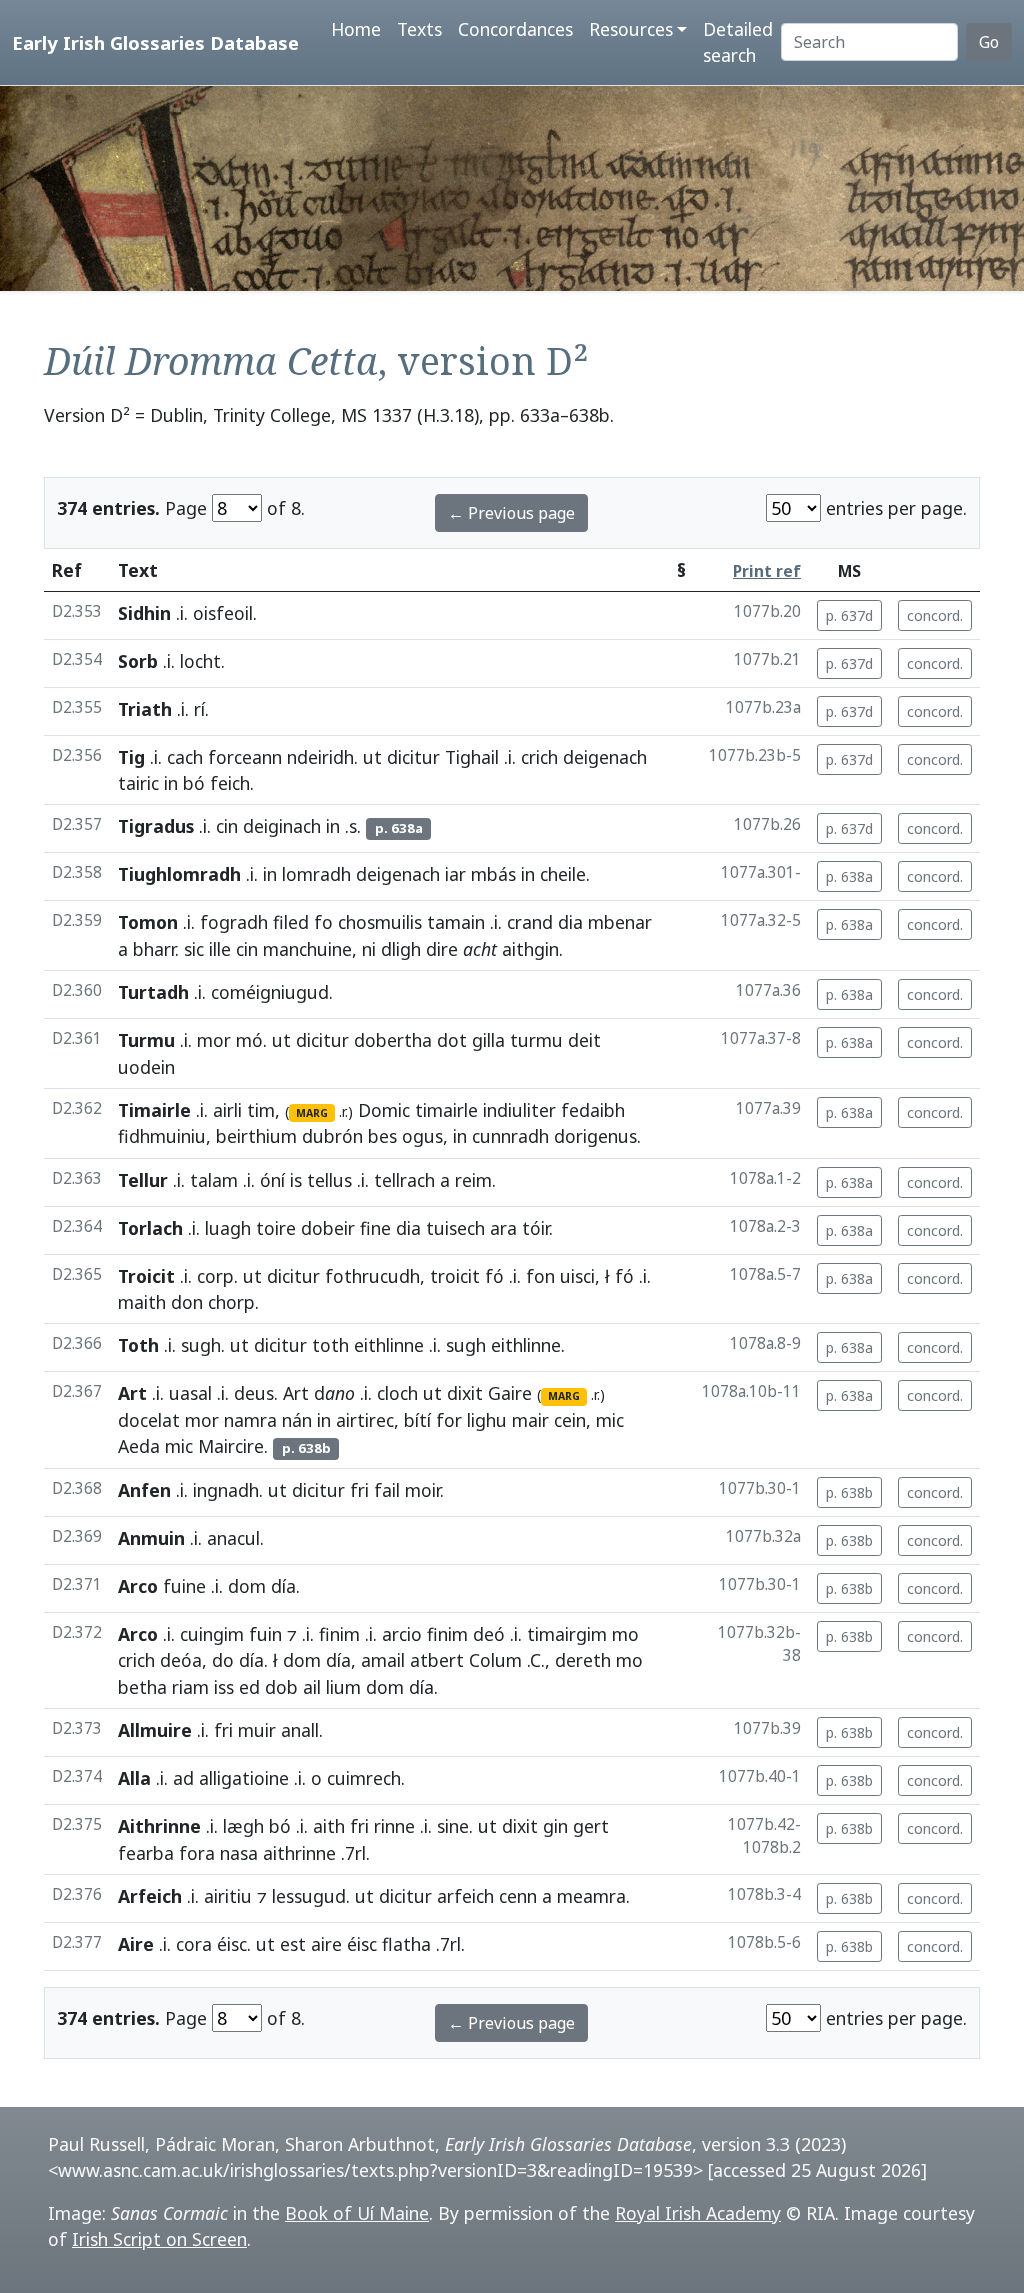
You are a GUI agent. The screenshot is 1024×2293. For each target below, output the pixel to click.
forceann (245, 757)
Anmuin (151, 1538)
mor (214, 1040)
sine (453, 1826)
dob (281, 1687)
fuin (265, 1634)
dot (452, 1040)
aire (326, 1944)
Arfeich (150, 1896)
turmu (536, 1040)
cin (227, 826)
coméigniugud (270, 992)
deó (489, 1634)
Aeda (139, 1446)
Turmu (146, 1040)
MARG (312, 1113)
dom (247, 1586)
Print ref (767, 571)
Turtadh (153, 992)
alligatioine (244, 1778)
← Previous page (511, 513)
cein (570, 1420)
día (283, 1586)
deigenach (605, 757)
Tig (131, 757)
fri (359, 1490)
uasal (190, 1393)
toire (276, 1228)
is (296, 1180)
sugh (201, 1345)
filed (291, 922)
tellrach (404, 1180)
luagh (228, 1228)
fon (540, 1276)
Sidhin (144, 613)
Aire (136, 1944)
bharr (154, 949)
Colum (495, 1660)
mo (625, 1634)
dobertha (393, 1040)
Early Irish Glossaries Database (155, 42)
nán (297, 1420)
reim (473, 1180)
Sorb (138, 661)
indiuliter (519, 1110)
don (187, 1302)
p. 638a (849, 876)
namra (250, 1420)
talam (214, 1180)
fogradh (234, 922)
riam (190, 1687)
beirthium (256, 1136)
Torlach (150, 1228)
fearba (146, 1853)
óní (272, 1180)
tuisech (455, 1228)
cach (185, 757)
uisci (577, 1276)
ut (372, 757)
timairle (446, 1110)
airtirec (365, 1420)
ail (312, 1687)
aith (329, 1826)
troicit (455, 1276)
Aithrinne (159, 1826)
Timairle (154, 1110)
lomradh (316, 874)
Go (989, 42)
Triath (145, 709)
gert (591, 1826)
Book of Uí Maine (357, 2213)
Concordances (515, 29)
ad (183, 1778)
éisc (232, 1944)
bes (382, 1136)
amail (383, 1660)
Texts (419, 29)
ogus (422, 1136)
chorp (231, 1302)
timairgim (567, 1634)
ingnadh (226, 1490)
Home (356, 29)
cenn (518, 1896)
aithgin (530, 949)
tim (261, 1110)
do (223, 1660)
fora (197, 1853)
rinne (394, 1826)
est (293, 1944)
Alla (134, 1778)
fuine (184, 1586)
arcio (402, 1634)
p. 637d (849, 615)
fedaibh (593, 1110)
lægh (243, 1826)
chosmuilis (380, 922)
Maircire (231, 1446)
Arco (138, 1586)
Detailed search (738, 42)
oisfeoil (223, 613)
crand (530, 922)
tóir (535, 1228)
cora (194, 1944)
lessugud (309, 1896)
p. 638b (849, 1492)
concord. (935, 615)
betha (142, 1687)
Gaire (510, 1393)
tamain (456, 922)
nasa (239, 1853)
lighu (487, 1420)
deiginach (282, 826)
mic (610, 1420)
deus (254, 1393)
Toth (138, 1345)
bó (194, 783)
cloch (397, 1393)
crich (539, 757)
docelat (149, 1420)
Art (132, 1393)
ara (503, 1228)
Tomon (148, 922)
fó (494, 1276)
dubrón (332, 1136)
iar (455, 874)
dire (442, 949)
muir (257, 1730)
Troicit (146, 1276)
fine (375, 1228)
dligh (401, 949)
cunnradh (510, 1136)
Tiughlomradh (179, 874)
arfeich (465, 1896)
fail (387, 1490)
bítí (417, 1420)
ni (369, 949)
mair (530, 1420)
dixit (465, 1393)
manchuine (307, 949)
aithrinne (299, 1853)
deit (584, 1040)
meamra (591, 1896)
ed (249, 1687)
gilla (488, 1040)
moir (422, 1490)
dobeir (328, 1228)
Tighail (472, 757)
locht (200, 661)
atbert (437, 1660)
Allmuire (155, 1730)
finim (339, 1634)
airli (227, 1110)
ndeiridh (320, 757)
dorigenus (595, 1136)
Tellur (143, 1180)
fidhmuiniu (162, 1136)
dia (570, 922)
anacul (233, 1538)
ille (220, 949)
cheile (563, 874)
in (171, 783)
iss (224, 1687)
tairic (138, 783)
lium (343, 1687)
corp (215, 1276)
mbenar (620, 922)
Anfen (144, 1490)
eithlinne (389, 1345)
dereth (583, 1660)
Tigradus (156, 826)
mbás (493, 874)
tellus (329, 1180)
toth (330, 1345)
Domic (384, 1110)
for (449, 1420)
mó (249, 1040)
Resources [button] (631, 29)
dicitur (413, 757)
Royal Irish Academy (698, 2213)
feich (230, 783)
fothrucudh (372, 1276)
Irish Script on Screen (159, 2239)
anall (300, 1730)
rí (199, 709)
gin (555, 1826)
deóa (181, 1660)
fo (323, 922)
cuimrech (364, 1778)
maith (142, 1302)
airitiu (228, 1896)
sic (194, 949)
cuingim (212, 1634)
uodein (146, 1067)
